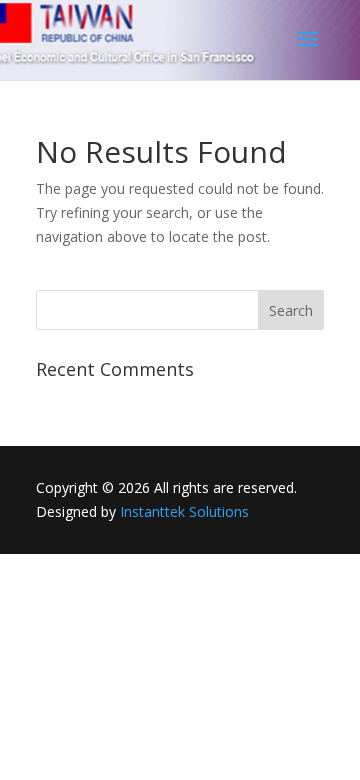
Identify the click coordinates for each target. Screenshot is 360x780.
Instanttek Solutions (184, 511)
